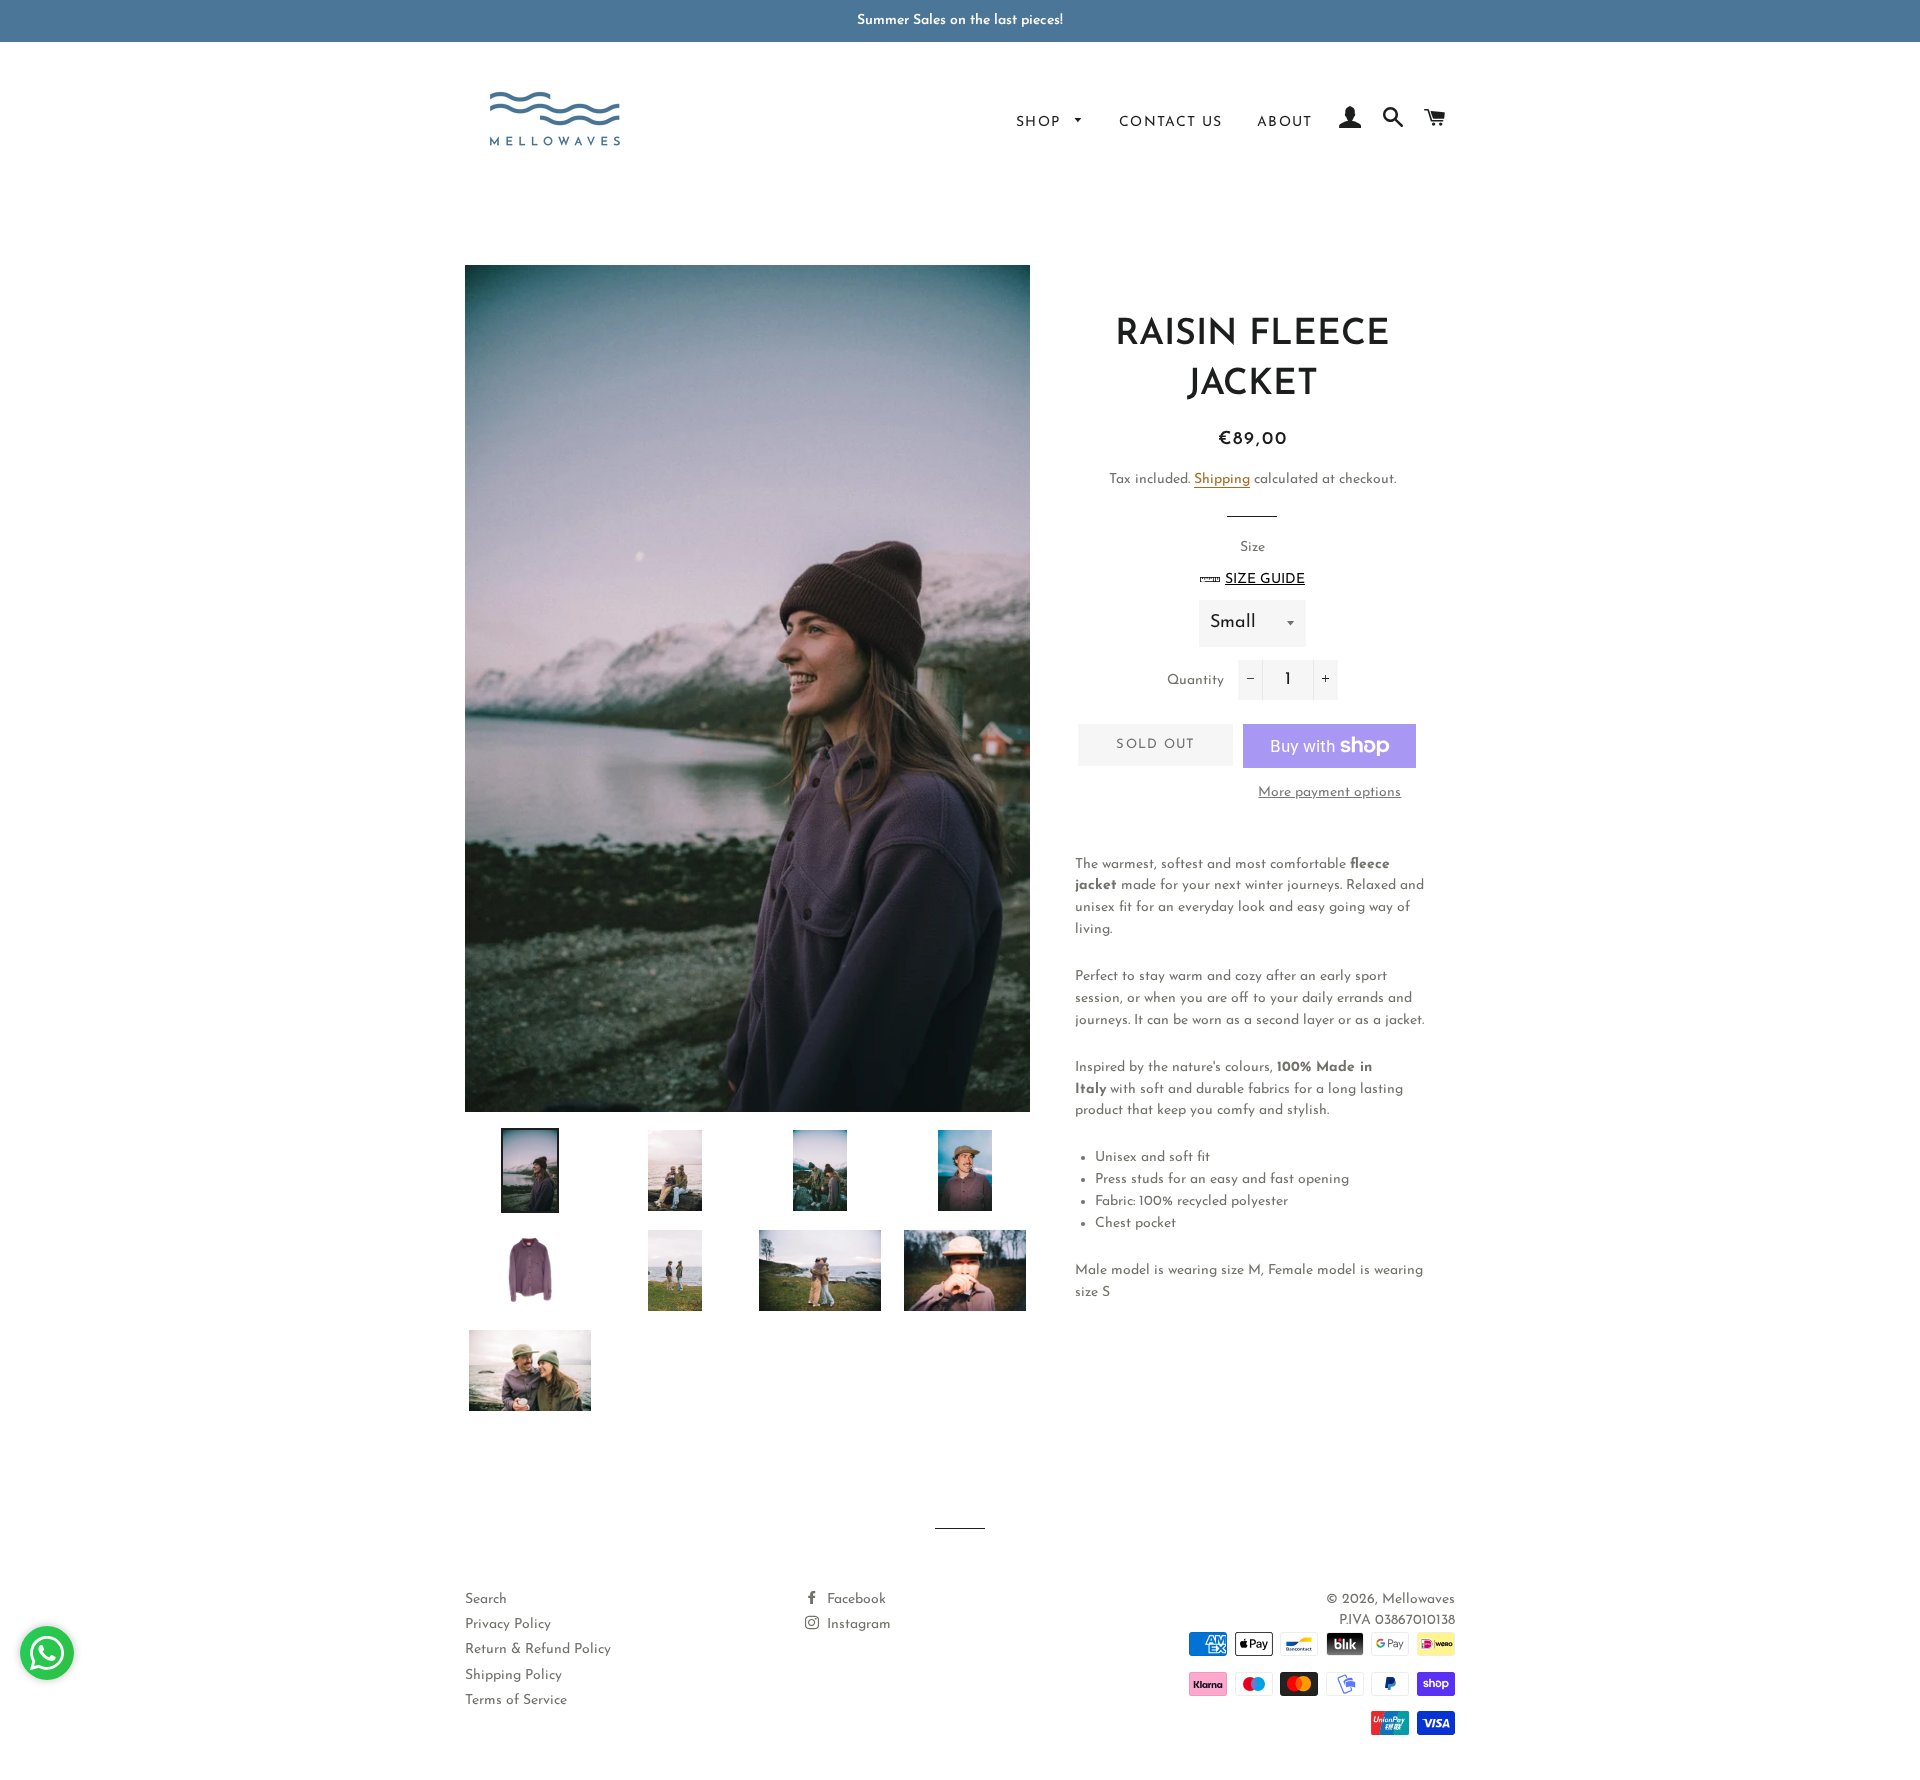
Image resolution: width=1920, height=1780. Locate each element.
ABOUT (1285, 122)
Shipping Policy (513, 1675)
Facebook (854, 1599)
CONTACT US (1171, 122)
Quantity (1195, 680)
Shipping (1222, 479)
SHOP (1041, 122)
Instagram (857, 1624)
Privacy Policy (508, 1624)
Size (1265, 563)
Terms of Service (516, 1700)
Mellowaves (1418, 1599)
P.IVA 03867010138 (1397, 1620)
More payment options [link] (1329, 792)
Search (486, 1599)
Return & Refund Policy (538, 1649)
